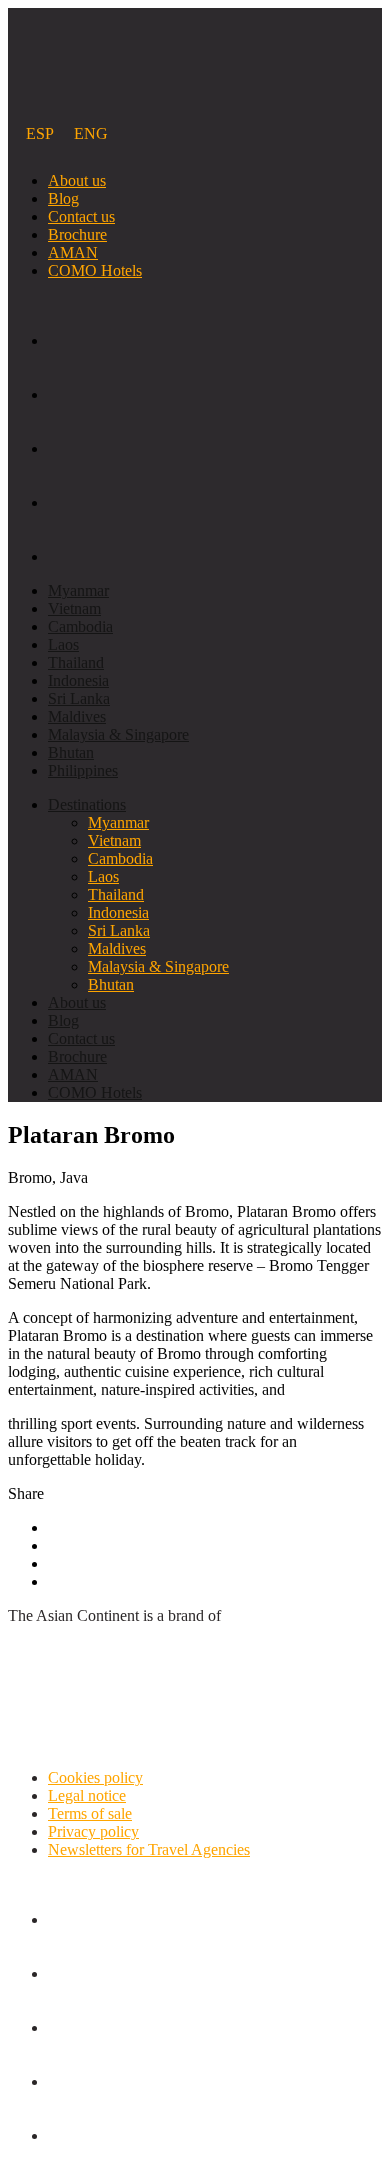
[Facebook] (215, 323)
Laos (63, 644)
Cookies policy (95, 1777)
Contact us (81, 216)
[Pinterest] (215, 377)
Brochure (77, 234)
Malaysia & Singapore (118, 734)
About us (77, 180)
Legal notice (87, 1795)
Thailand (76, 662)
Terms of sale (90, 1813)
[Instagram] (215, 539)
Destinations (87, 804)
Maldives (77, 716)
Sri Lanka (79, 698)
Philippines (83, 770)
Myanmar (78, 590)
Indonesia (78, 680)
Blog (63, 198)
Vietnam (74, 608)
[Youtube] (215, 431)
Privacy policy (93, 1831)
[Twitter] (215, 485)
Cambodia (80, 626)
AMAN (73, 252)
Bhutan (71, 752)
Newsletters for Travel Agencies (149, 1849)
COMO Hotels (95, 270)
